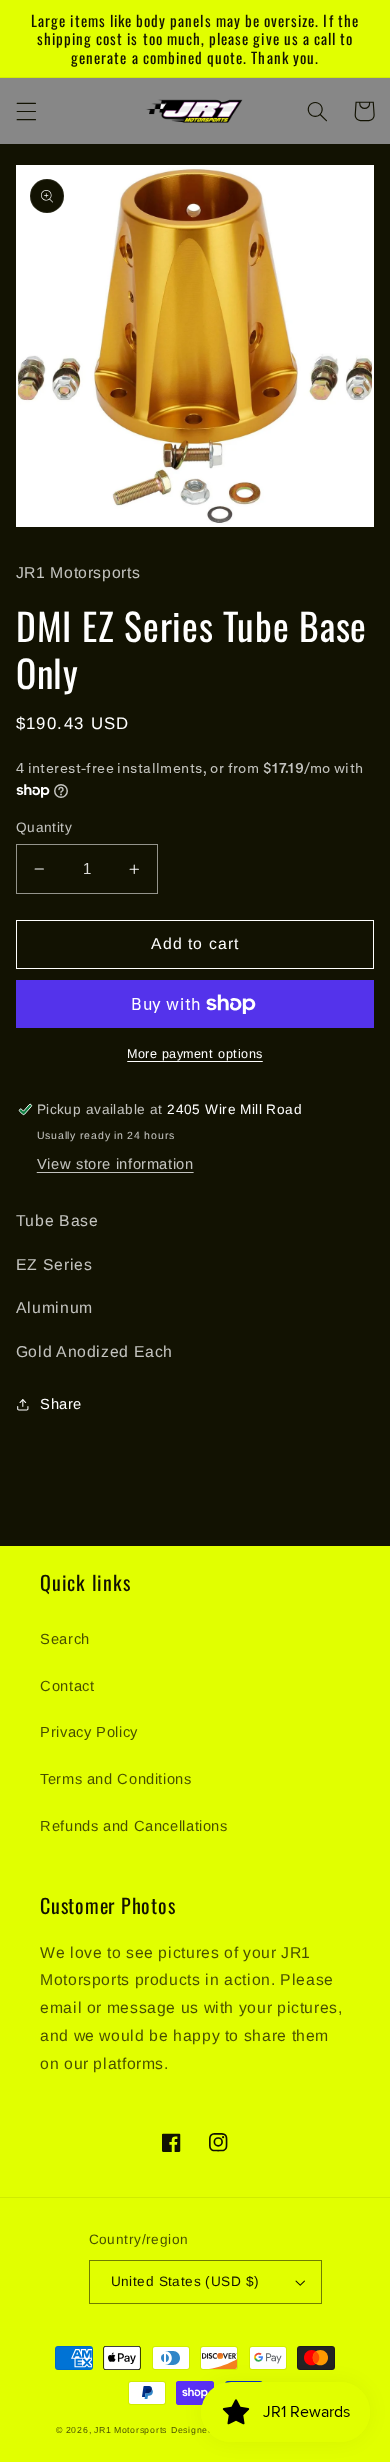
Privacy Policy (89, 1732)
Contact (67, 1686)
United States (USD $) (185, 2281)
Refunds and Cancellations (134, 1826)
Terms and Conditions (116, 1779)
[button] (26, 111)
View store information (115, 1164)
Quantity (44, 827)
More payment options (195, 1054)
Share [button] (61, 1404)
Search (65, 1639)
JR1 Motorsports (130, 2430)
